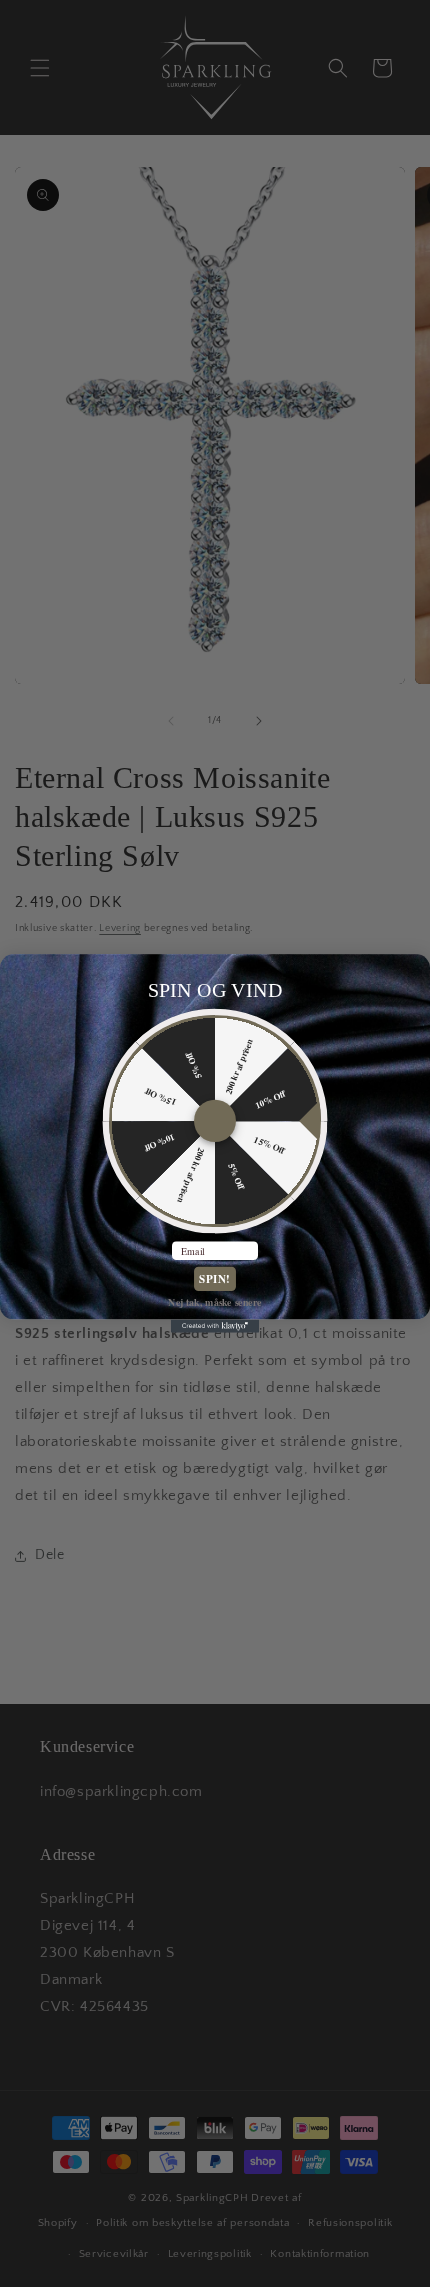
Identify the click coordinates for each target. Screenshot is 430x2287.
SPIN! (214, 1279)
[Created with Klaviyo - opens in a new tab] (215, 1326)
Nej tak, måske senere (214, 1302)
